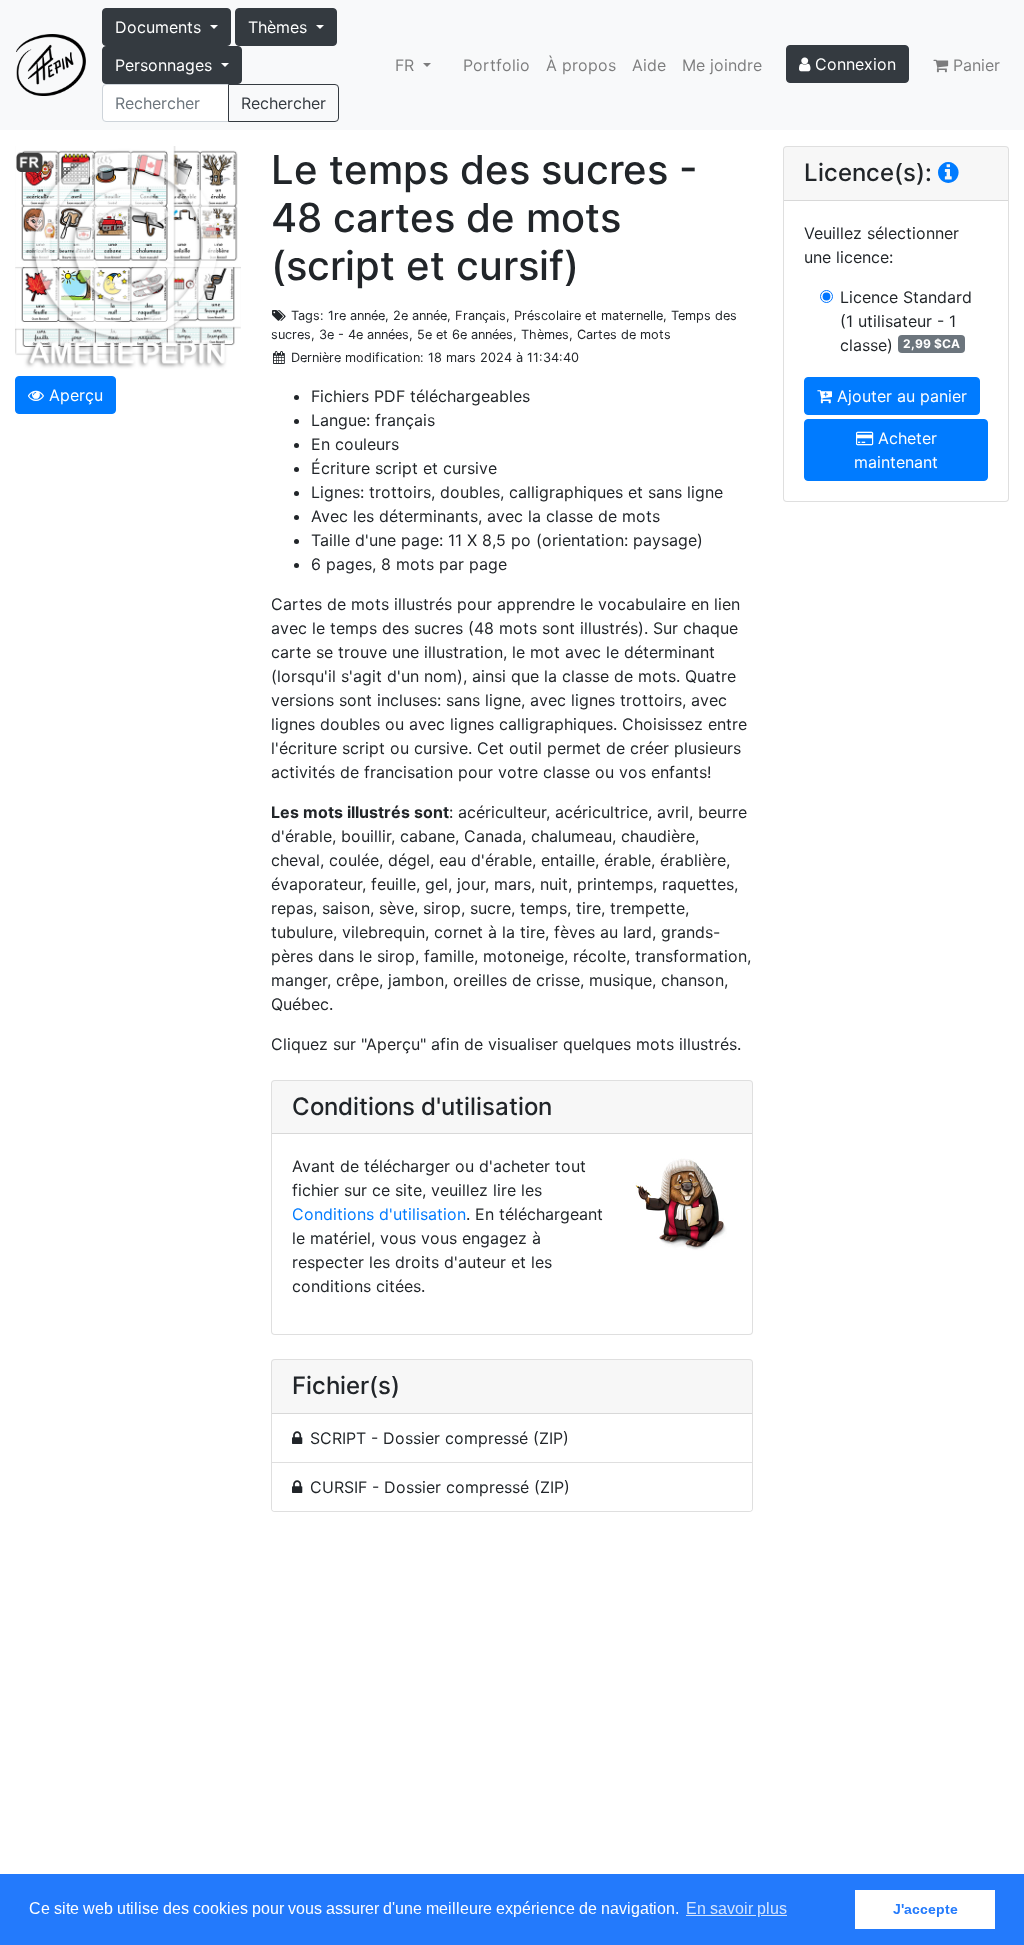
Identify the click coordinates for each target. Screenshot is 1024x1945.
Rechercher (283, 103)
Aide (649, 65)
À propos (581, 65)
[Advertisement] (512, 1704)
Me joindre (722, 65)
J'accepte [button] (925, 1909)
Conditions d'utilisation (379, 1214)
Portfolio (496, 65)
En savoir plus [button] (736, 1908)
